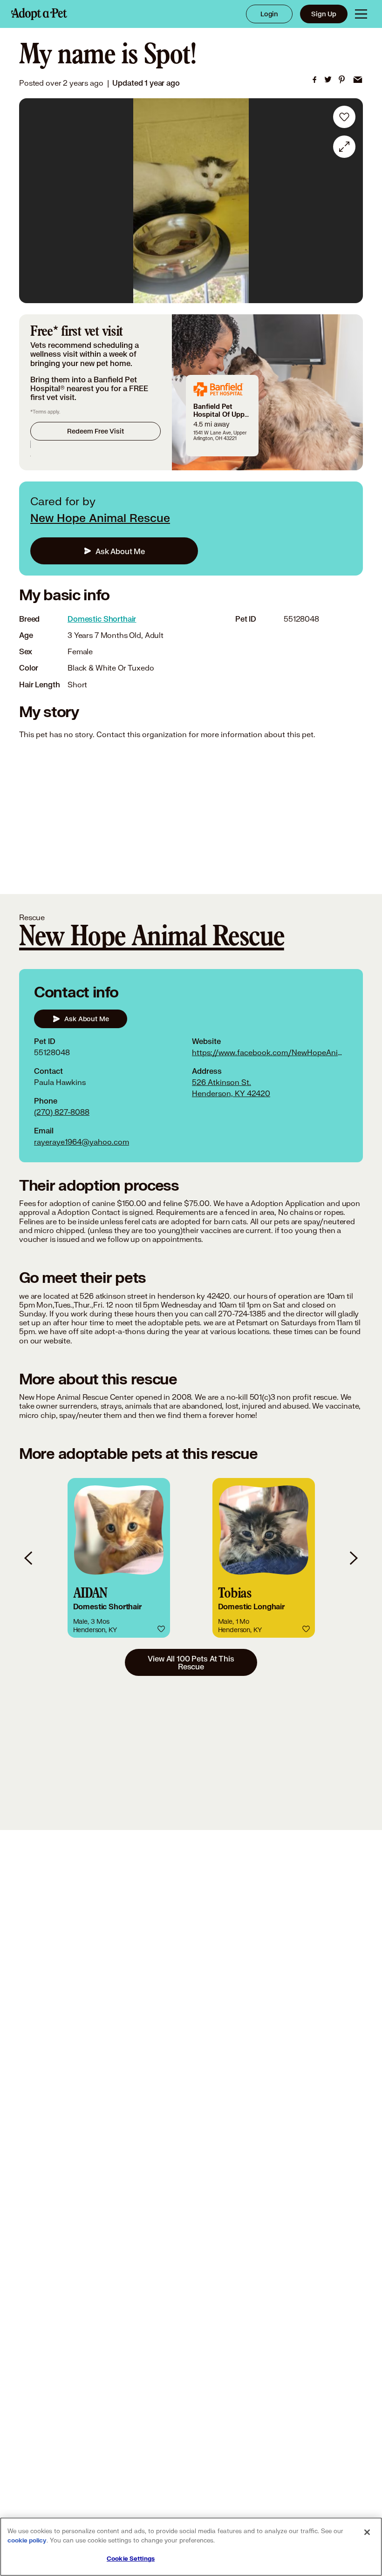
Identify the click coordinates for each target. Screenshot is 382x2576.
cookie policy (27, 2541)
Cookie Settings (131, 2559)
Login (269, 14)
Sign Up (324, 14)
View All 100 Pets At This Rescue (191, 1662)
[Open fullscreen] (344, 147)
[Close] (367, 2532)
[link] (314, 80)
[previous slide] (29, 1558)
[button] (119, 1558)
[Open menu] (361, 14)
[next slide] (353, 1558)
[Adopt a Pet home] (39, 14)
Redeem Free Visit (95, 431)
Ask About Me (120, 551)
